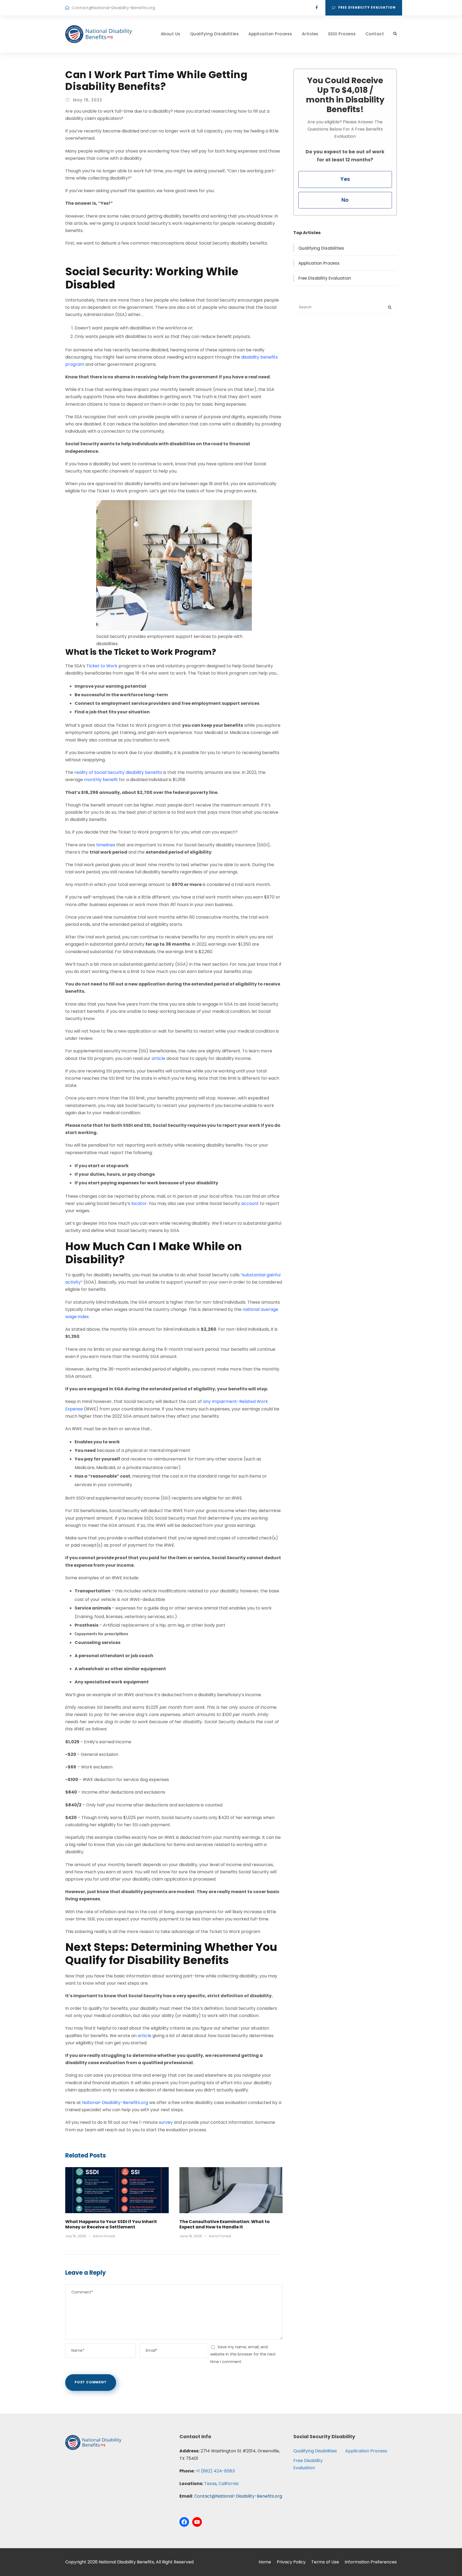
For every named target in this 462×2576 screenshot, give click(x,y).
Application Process (270, 34)
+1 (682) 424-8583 (215, 2471)
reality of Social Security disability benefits (118, 772)
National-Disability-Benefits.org (115, 2103)
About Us (171, 34)
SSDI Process (342, 34)
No (345, 200)
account (250, 1203)
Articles (310, 34)
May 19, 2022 (88, 100)
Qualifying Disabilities (215, 34)
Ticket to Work (102, 666)
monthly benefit (101, 780)
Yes (345, 179)
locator (139, 1203)
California (228, 2484)
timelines (106, 845)
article (158, 1058)
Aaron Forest (104, 2236)
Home (265, 2562)
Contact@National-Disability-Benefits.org (113, 8)
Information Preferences (371, 2562)
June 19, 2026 (191, 2236)
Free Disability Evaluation (367, 7)
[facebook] (317, 8)
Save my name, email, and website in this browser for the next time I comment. (243, 2354)
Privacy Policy (291, 2562)
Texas (210, 2484)
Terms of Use (325, 2562)
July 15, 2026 (76, 2236)
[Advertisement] (345, 366)
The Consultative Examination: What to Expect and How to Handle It (225, 2224)
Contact (375, 34)
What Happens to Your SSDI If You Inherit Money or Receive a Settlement (111, 2224)
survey (166, 2122)
